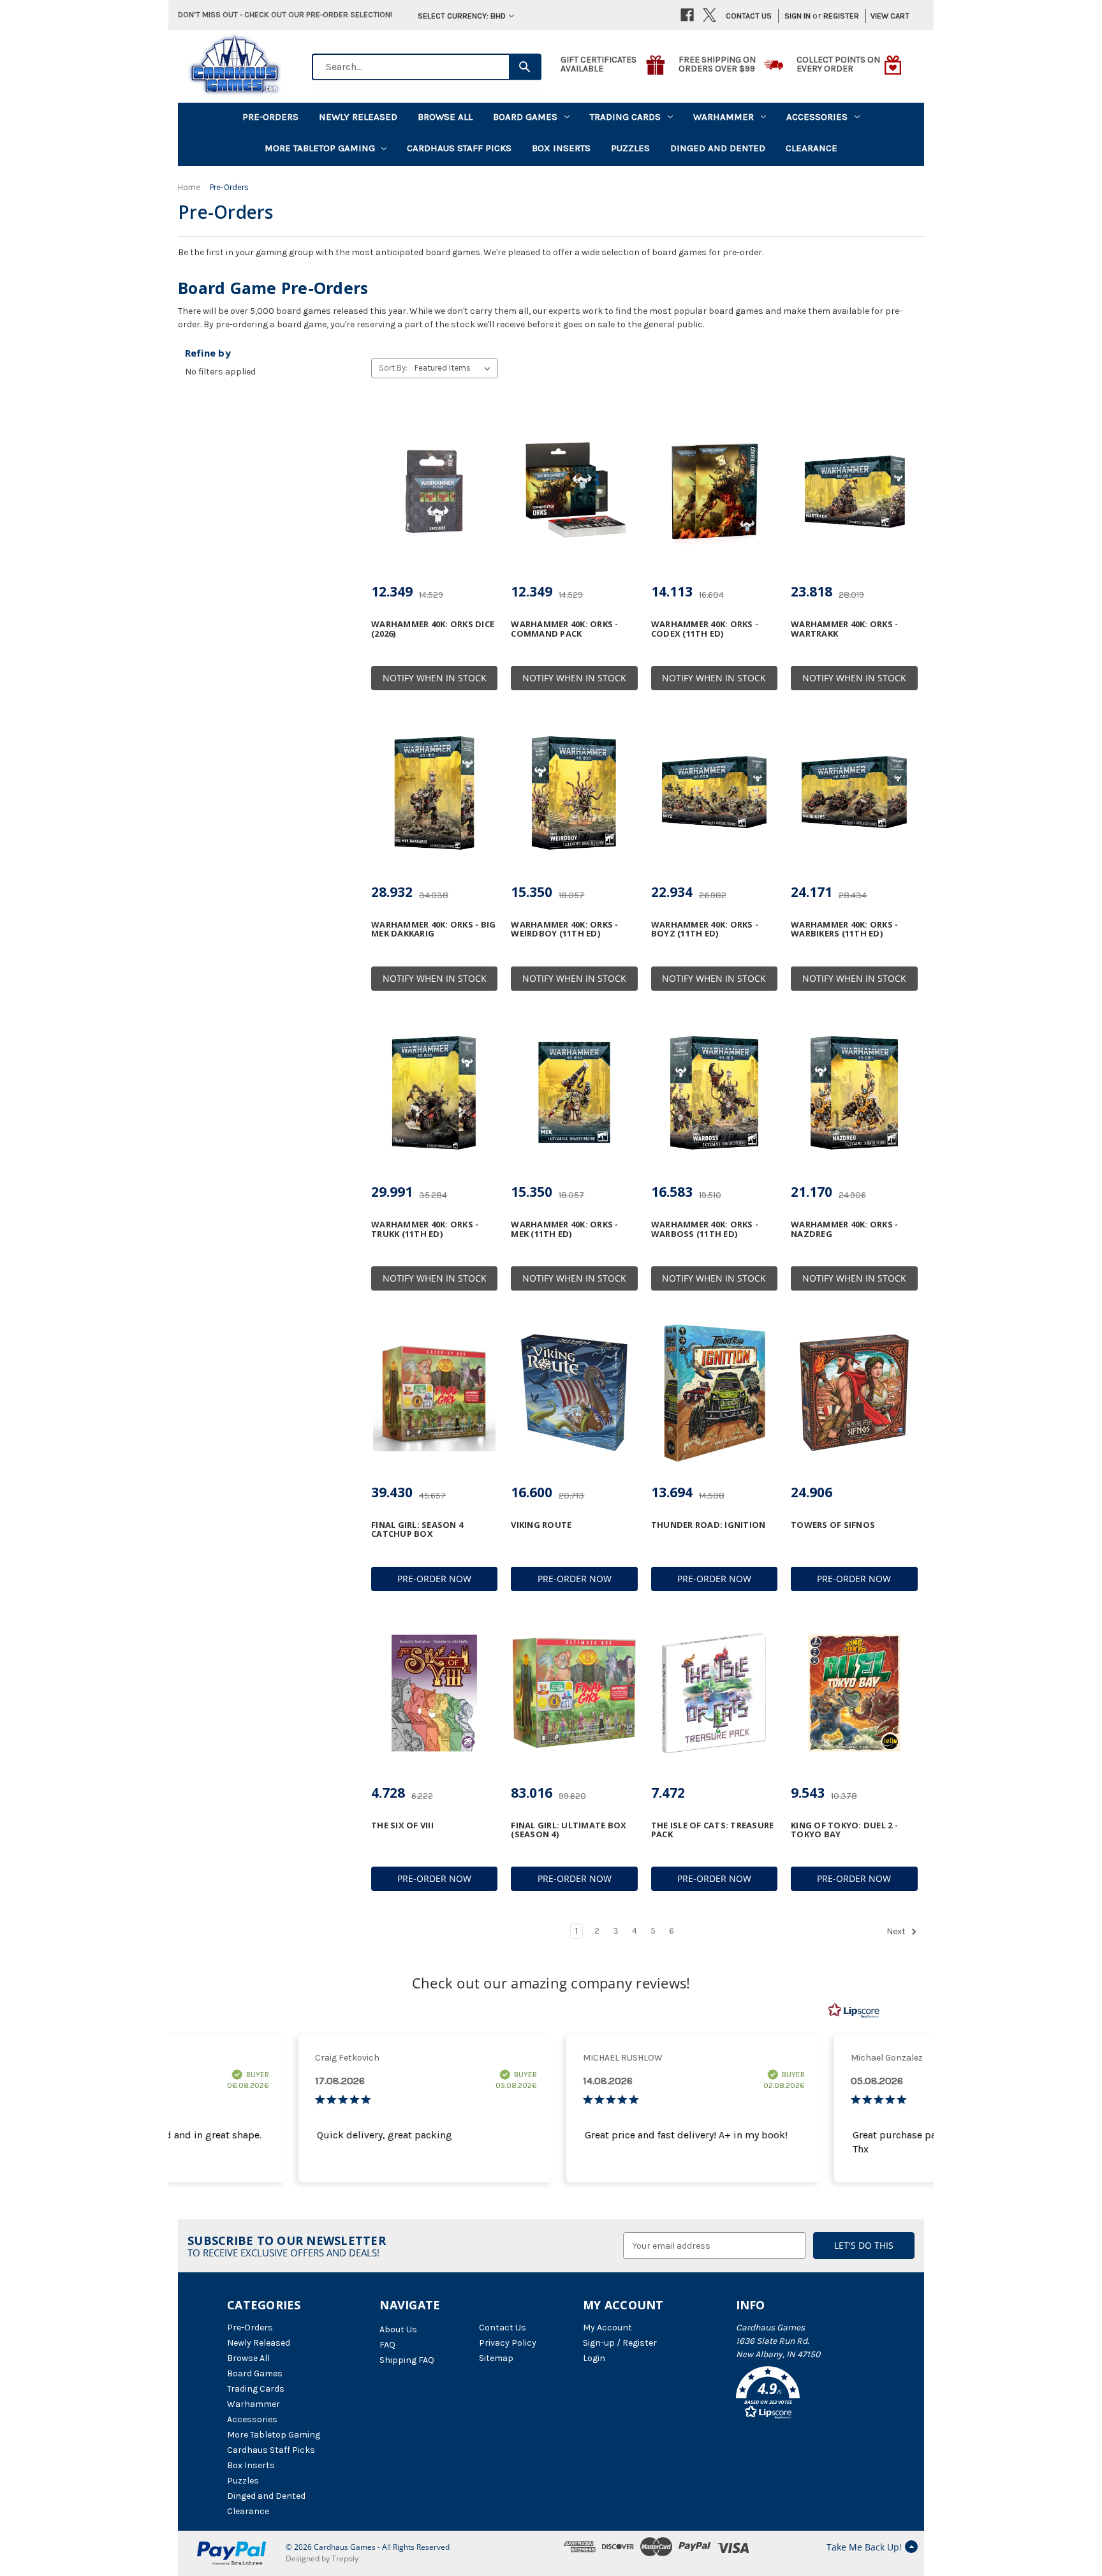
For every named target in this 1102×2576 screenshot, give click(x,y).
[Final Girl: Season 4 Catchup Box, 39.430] (434, 1393)
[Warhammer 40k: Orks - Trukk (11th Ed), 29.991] (434, 1093)
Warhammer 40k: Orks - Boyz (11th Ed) (705, 929)
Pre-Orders (270, 117)
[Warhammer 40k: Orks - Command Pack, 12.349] (574, 492)
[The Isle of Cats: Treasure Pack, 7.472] (714, 1693)
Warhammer (724, 117)
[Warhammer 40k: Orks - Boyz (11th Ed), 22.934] (714, 792)
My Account (607, 2328)
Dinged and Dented (718, 148)
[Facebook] (687, 15)
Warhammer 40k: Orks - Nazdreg (844, 1229)
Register (841, 16)
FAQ (387, 2345)
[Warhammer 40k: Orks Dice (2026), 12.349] (434, 492)
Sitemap (496, 2358)
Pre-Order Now (434, 1579)
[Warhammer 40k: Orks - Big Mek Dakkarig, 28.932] (434, 792)
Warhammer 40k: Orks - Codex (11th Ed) (705, 629)
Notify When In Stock (435, 678)
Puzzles (630, 148)
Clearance (812, 148)
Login (594, 2358)
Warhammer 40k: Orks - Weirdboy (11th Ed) (564, 929)
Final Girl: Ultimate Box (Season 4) (569, 1830)
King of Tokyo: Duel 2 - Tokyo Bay (844, 1830)
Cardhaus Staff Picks (459, 148)
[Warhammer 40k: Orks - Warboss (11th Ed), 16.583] (714, 1093)
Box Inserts (561, 148)
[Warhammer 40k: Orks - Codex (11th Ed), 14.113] (714, 492)
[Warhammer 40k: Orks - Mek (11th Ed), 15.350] (574, 1093)
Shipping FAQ (407, 2360)
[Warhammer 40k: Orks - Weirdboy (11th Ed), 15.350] (574, 792)
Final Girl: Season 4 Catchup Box (417, 1529)
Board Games (525, 117)
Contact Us (749, 16)
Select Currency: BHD (462, 16)
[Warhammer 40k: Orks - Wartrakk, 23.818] (854, 492)
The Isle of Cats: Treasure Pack (713, 1830)
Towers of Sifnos (833, 1525)
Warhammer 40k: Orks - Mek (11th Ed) (564, 1229)
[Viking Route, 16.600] (574, 1393)
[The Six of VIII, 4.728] (434, 1693)
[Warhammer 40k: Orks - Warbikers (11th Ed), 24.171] (854, 792)
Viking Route (541, 1525)
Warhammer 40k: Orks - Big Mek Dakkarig (433, 929)
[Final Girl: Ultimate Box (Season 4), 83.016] (574, 1693)
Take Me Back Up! (864, 2547)
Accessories (817, 117)
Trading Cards (625, 117)
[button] (805, 2395)
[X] (709, 15)
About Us (398, 2329)
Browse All (445, 117)
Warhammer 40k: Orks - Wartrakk (844, 629)
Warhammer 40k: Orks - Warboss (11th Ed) (705, 1229)
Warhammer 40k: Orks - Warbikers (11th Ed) (844, 929)
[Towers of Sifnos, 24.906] (854, 1393)
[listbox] (455, 368)
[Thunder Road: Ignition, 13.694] (714, 1393)
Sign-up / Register (620, 2343)
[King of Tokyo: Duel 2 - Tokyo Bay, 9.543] (854, 1693)
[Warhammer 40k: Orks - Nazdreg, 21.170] (854, 1093)
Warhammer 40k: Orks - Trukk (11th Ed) (425, 1229)
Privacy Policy (508, 2343)
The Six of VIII (402, 1825)
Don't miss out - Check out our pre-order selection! (285, 14)
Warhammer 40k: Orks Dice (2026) (433, 629)
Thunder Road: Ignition (709, 1525)
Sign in (797, 16)
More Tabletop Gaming (320, 148)
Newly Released (358, 117)
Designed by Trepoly (322, 2558)
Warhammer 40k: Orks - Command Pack (564, 629)
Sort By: (393, 368)
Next (897, 1932)
